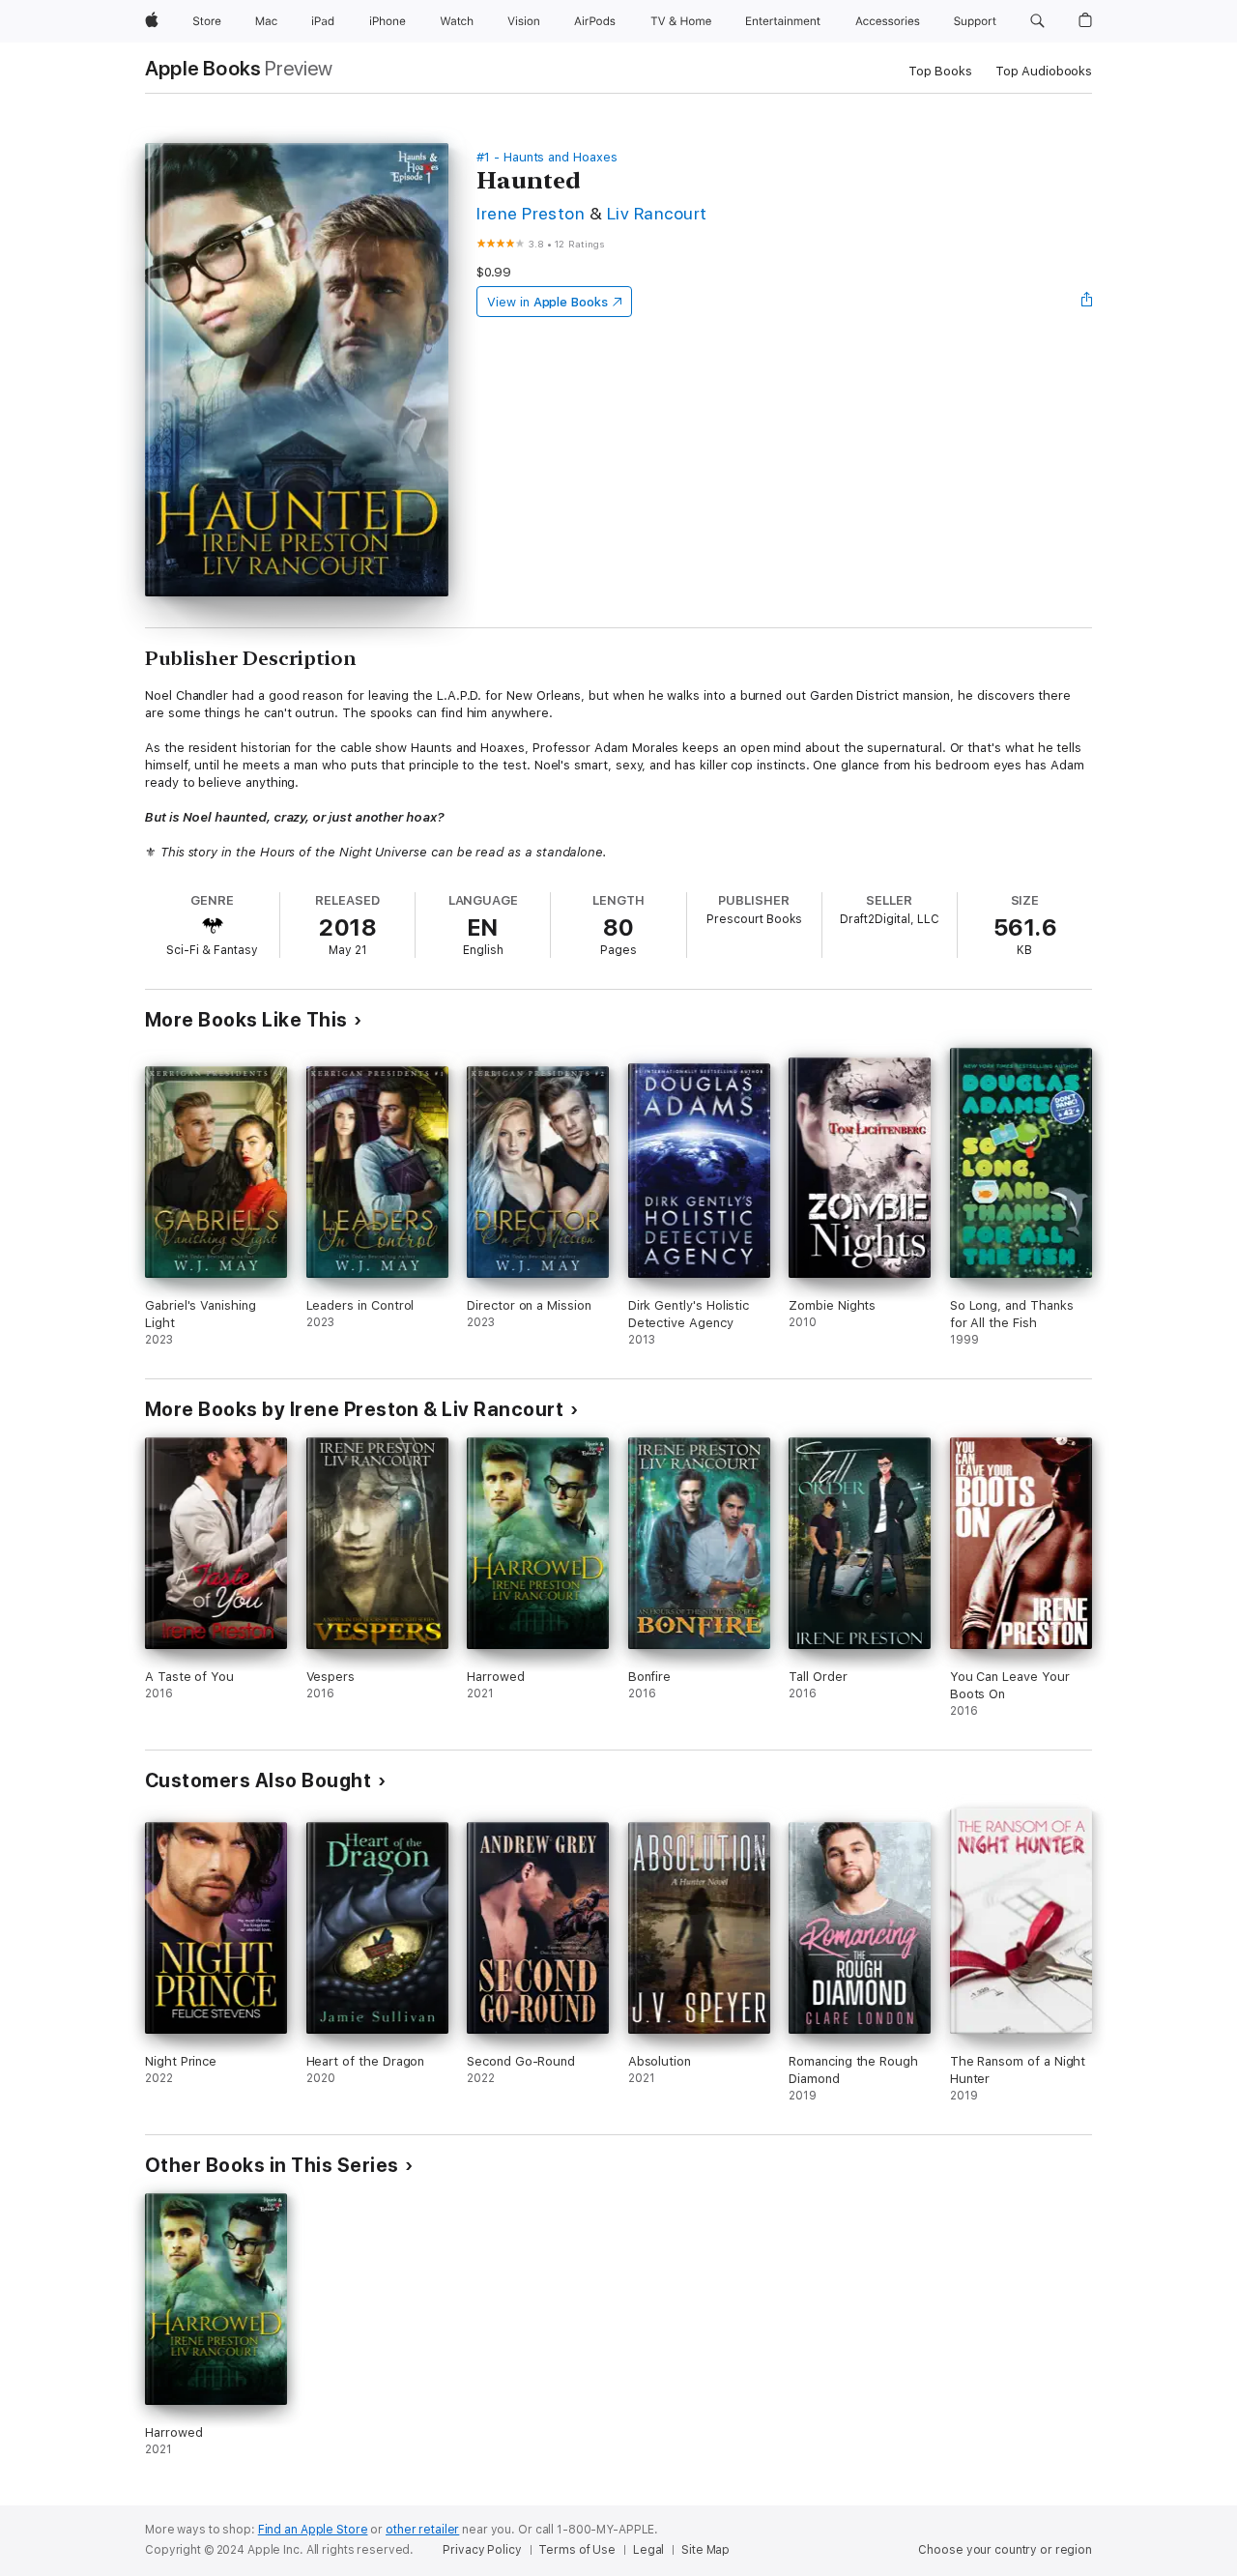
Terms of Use (577, 2550)
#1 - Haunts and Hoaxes (547, 157)
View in (547, 302)
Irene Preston (531, 213)
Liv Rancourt (657, 213)
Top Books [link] (940, 71)
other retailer (422, 2530)
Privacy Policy (482, 2550)
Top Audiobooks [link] (1044, 71)
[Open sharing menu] (1087, 302)
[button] (1037, 21)
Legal (648, 2550)
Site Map (705, 2550)
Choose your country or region (1005, 2550)
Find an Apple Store (313, 2530)
